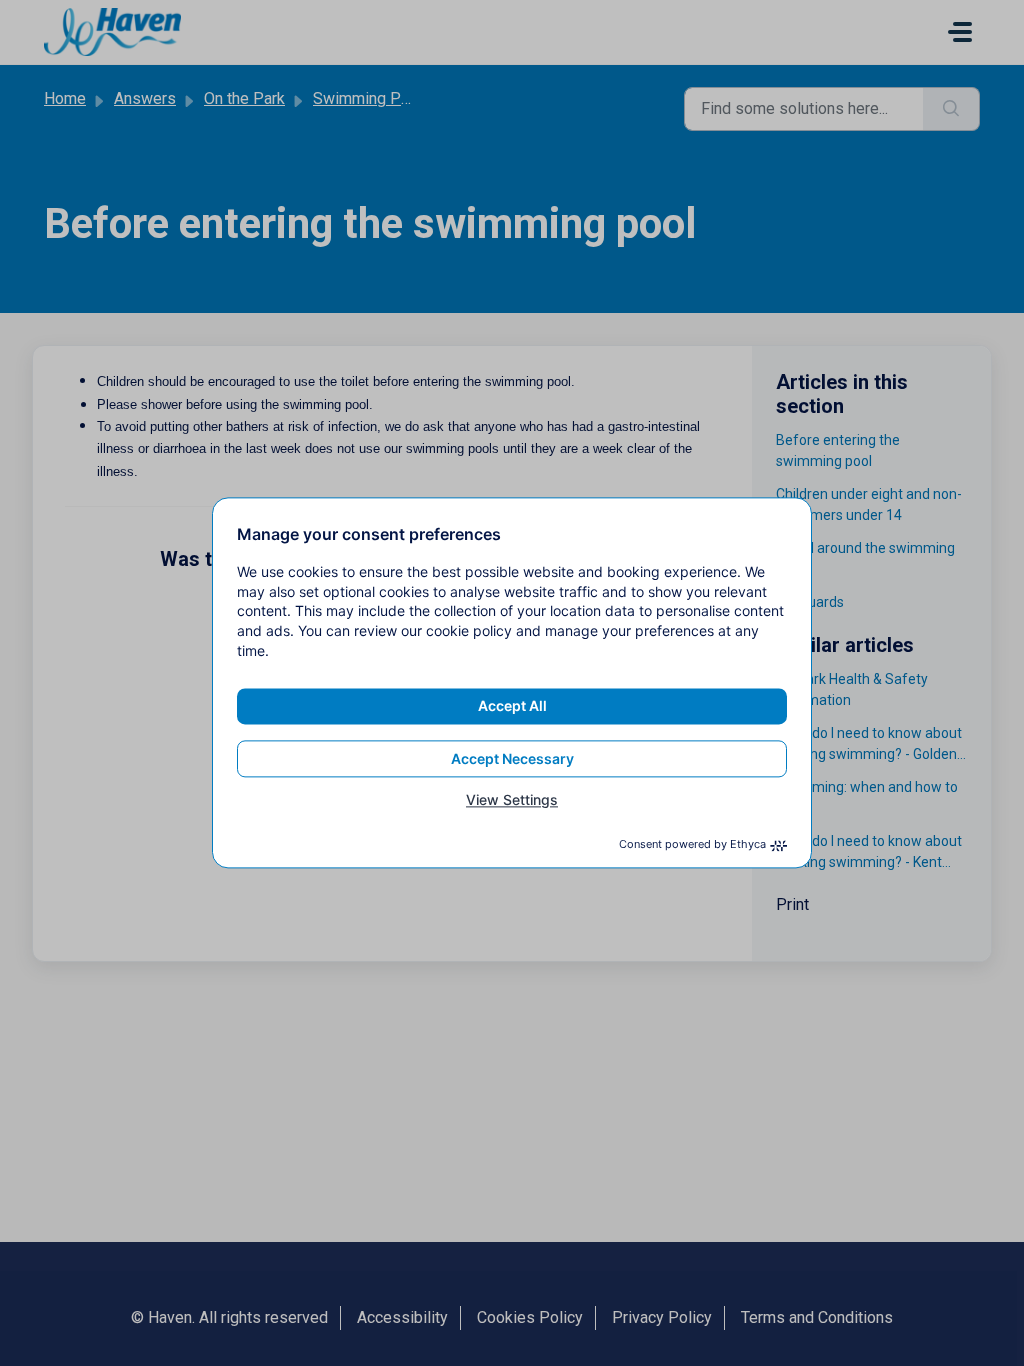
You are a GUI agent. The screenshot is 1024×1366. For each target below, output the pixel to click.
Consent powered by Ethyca (692, 845)
